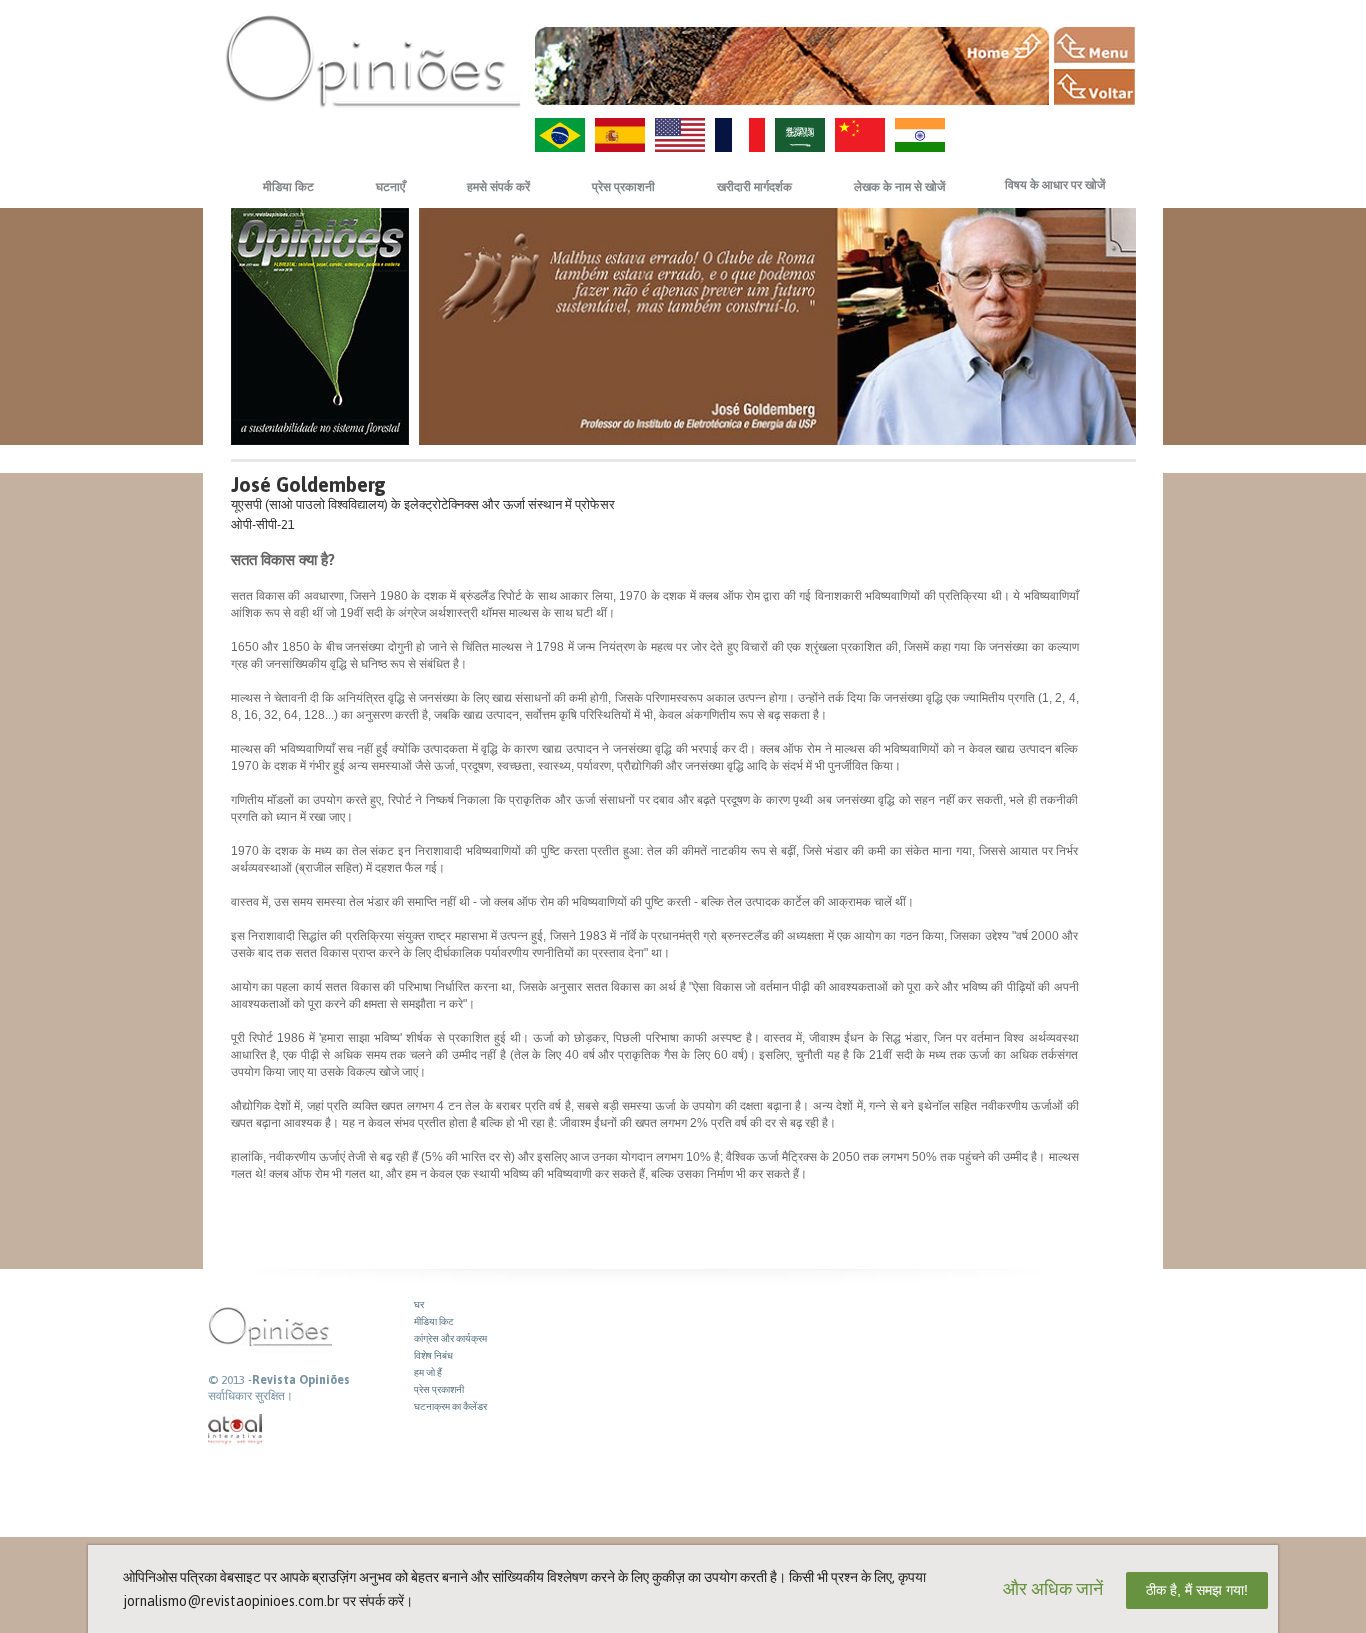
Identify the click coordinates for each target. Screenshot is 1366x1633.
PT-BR (560, 135)
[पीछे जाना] (1094, 87)
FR (740, 135)
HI (920, 135)
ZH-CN (860, 135)
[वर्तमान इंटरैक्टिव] (236, 1429)
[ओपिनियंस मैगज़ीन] (373, 60)
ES (620, 135)
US (680, 135)
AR (800, 135)
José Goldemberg (308, 484)
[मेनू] (1094, 45)
